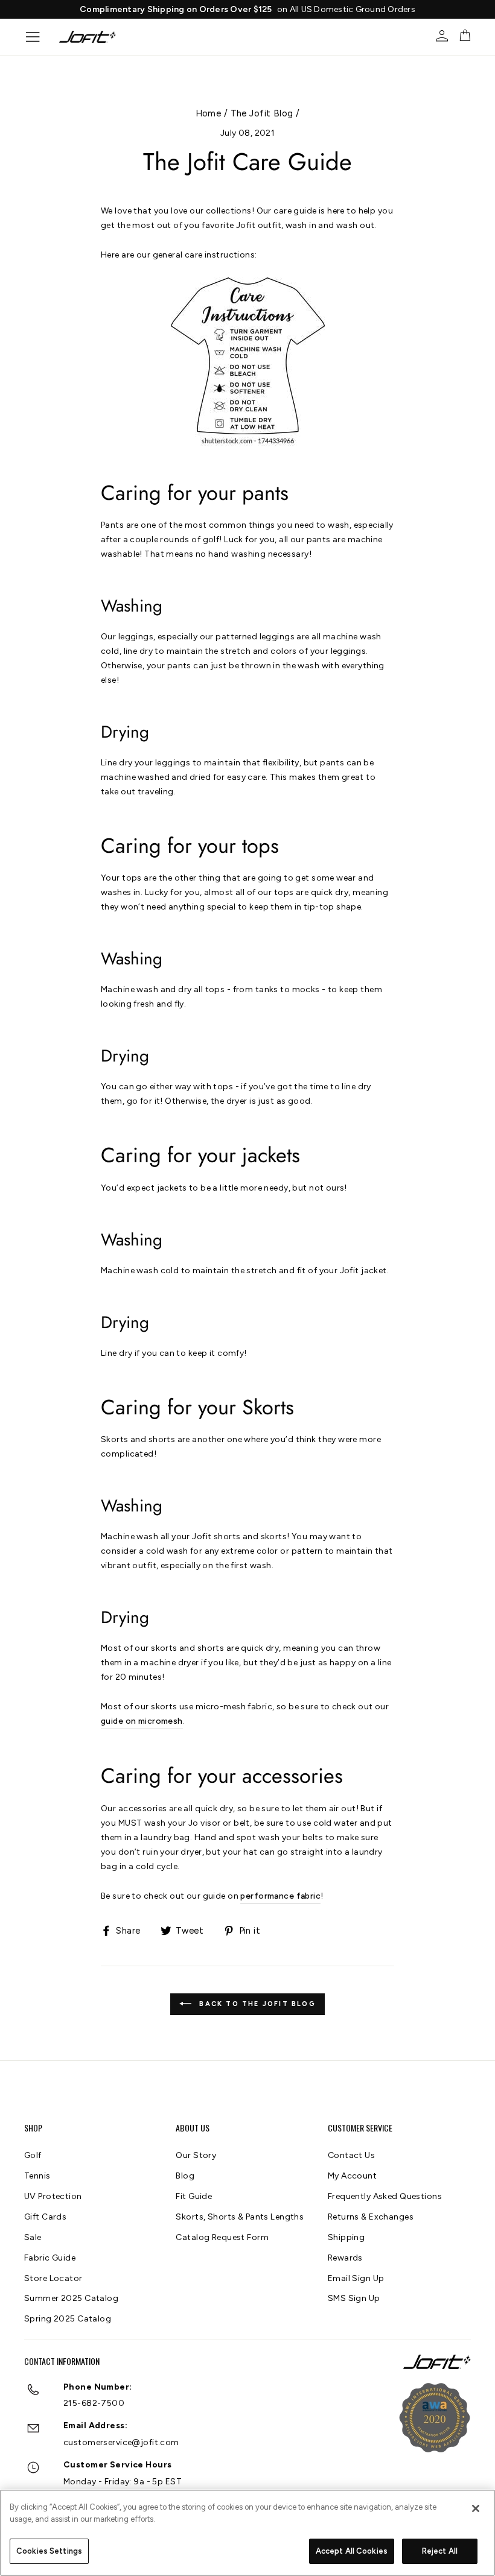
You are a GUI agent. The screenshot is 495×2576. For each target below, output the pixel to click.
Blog (185, 2176)
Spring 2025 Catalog (68, 2319)
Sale (33, 2237)
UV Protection (53, 2196)
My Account (352, 2176)
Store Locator (53, 2278)
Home (209, 113)
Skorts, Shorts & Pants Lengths (240, 2217)
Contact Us (351, 2155)
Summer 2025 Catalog (71, 2298)
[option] (258, 9)
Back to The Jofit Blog (256, 2004)
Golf (33, 2155)
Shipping (346, 2237)
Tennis (37, 2176)
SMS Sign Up (354, 2298)
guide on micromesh (142, 1721)
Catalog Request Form (222, 2237)
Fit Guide (194, 2196)
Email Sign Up (356, 2278)
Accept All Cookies (352, 2551)
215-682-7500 (94, 2403)
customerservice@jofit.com (121, 2442)
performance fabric (280, 1896)
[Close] (476, 2508)
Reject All (440, 2551)
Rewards (345, 2258)
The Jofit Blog (262, 113)
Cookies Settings (49, 2551)
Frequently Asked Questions (385, 2196)
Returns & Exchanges (371, 2217)
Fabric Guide (50, 2258)
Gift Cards (45, 2217)
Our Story (196, 2155)
